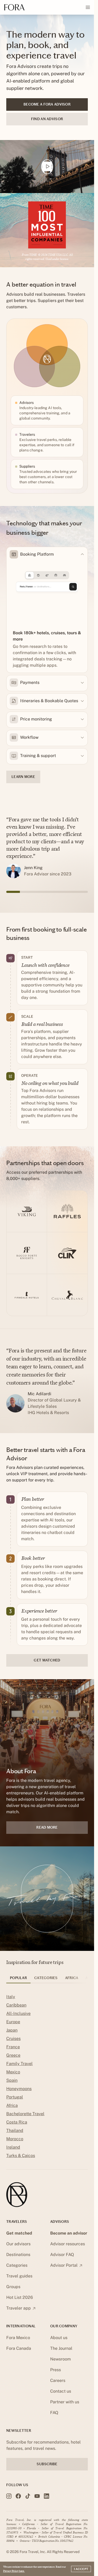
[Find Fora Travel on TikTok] (28, 2496)
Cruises (13, 2039)
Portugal (15, 2097)
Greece (13, 2055)
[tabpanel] (47, 2077)
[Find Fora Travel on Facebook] (18, 2496)
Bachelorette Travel (25, 2114)
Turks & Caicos (21, 2156)
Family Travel (19, 2064)
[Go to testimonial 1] (13, 892)
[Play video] (47, 167)
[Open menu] (88, 7)
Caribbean (16, 2005)
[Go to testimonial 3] (40, 892)
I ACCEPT (81, 2569)
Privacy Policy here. (14, 2571)
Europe (13, 2022)
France (13, 2047)
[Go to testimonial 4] (54, 892)
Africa (12, 2105)
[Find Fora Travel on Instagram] (9, 2496)
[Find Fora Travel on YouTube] (37, 2496)
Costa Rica (17, 2122)
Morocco (15, 2139)
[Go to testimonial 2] (27, 892)
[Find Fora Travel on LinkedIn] (47, 2496)
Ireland (13, 2147)
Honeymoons (19, 2089)
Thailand (15, 2130)
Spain (12, 2080)
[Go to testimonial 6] (81, 892)
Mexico (13, 2072)
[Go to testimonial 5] (67, 892)
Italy (11, 1997)
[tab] (18, 1980)
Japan (12, 2030)
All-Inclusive (18, 2013)
